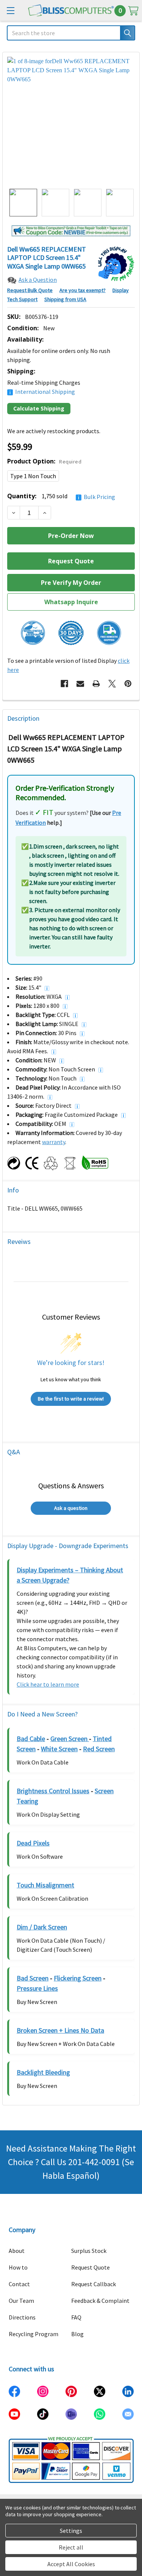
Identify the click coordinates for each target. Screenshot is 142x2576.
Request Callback (94, 2284)
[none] (71, 120)
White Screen (59, 1749)
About (17, 2251)
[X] (112, 684)
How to (18, 2267)
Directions (22, 2317)
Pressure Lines (37, 1988)
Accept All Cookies (71, 2564)
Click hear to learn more (48, 1684)
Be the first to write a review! (71, 1399)
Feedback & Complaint (100, 2301)
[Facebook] (64, 684)
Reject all (71, 2547)
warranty (54, 1142)
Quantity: (61, 496)
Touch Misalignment (45, 1885)
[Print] (96, 684)
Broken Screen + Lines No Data (60, 2030)
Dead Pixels (33, 1843)
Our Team (21, 2301)
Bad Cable (31, 1739)
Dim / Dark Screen (42, 1927)
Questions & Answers (71, 1485)
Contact (19, 2284)
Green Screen (70, 1739)
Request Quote (91, 2267)
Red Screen (99, 1749)
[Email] (80, 684)
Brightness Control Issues (53, 1791)
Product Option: (44, 461)
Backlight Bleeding (43, 2072)
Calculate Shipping (39, 408)
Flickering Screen (78, 1978)
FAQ (76, 2317)
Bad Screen (33, 1978)
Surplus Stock (89, 2251)
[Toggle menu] (10, 10)
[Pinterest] (128, 684)
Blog (77, 2334)
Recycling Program (34, 2334)
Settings (71, 2531)
